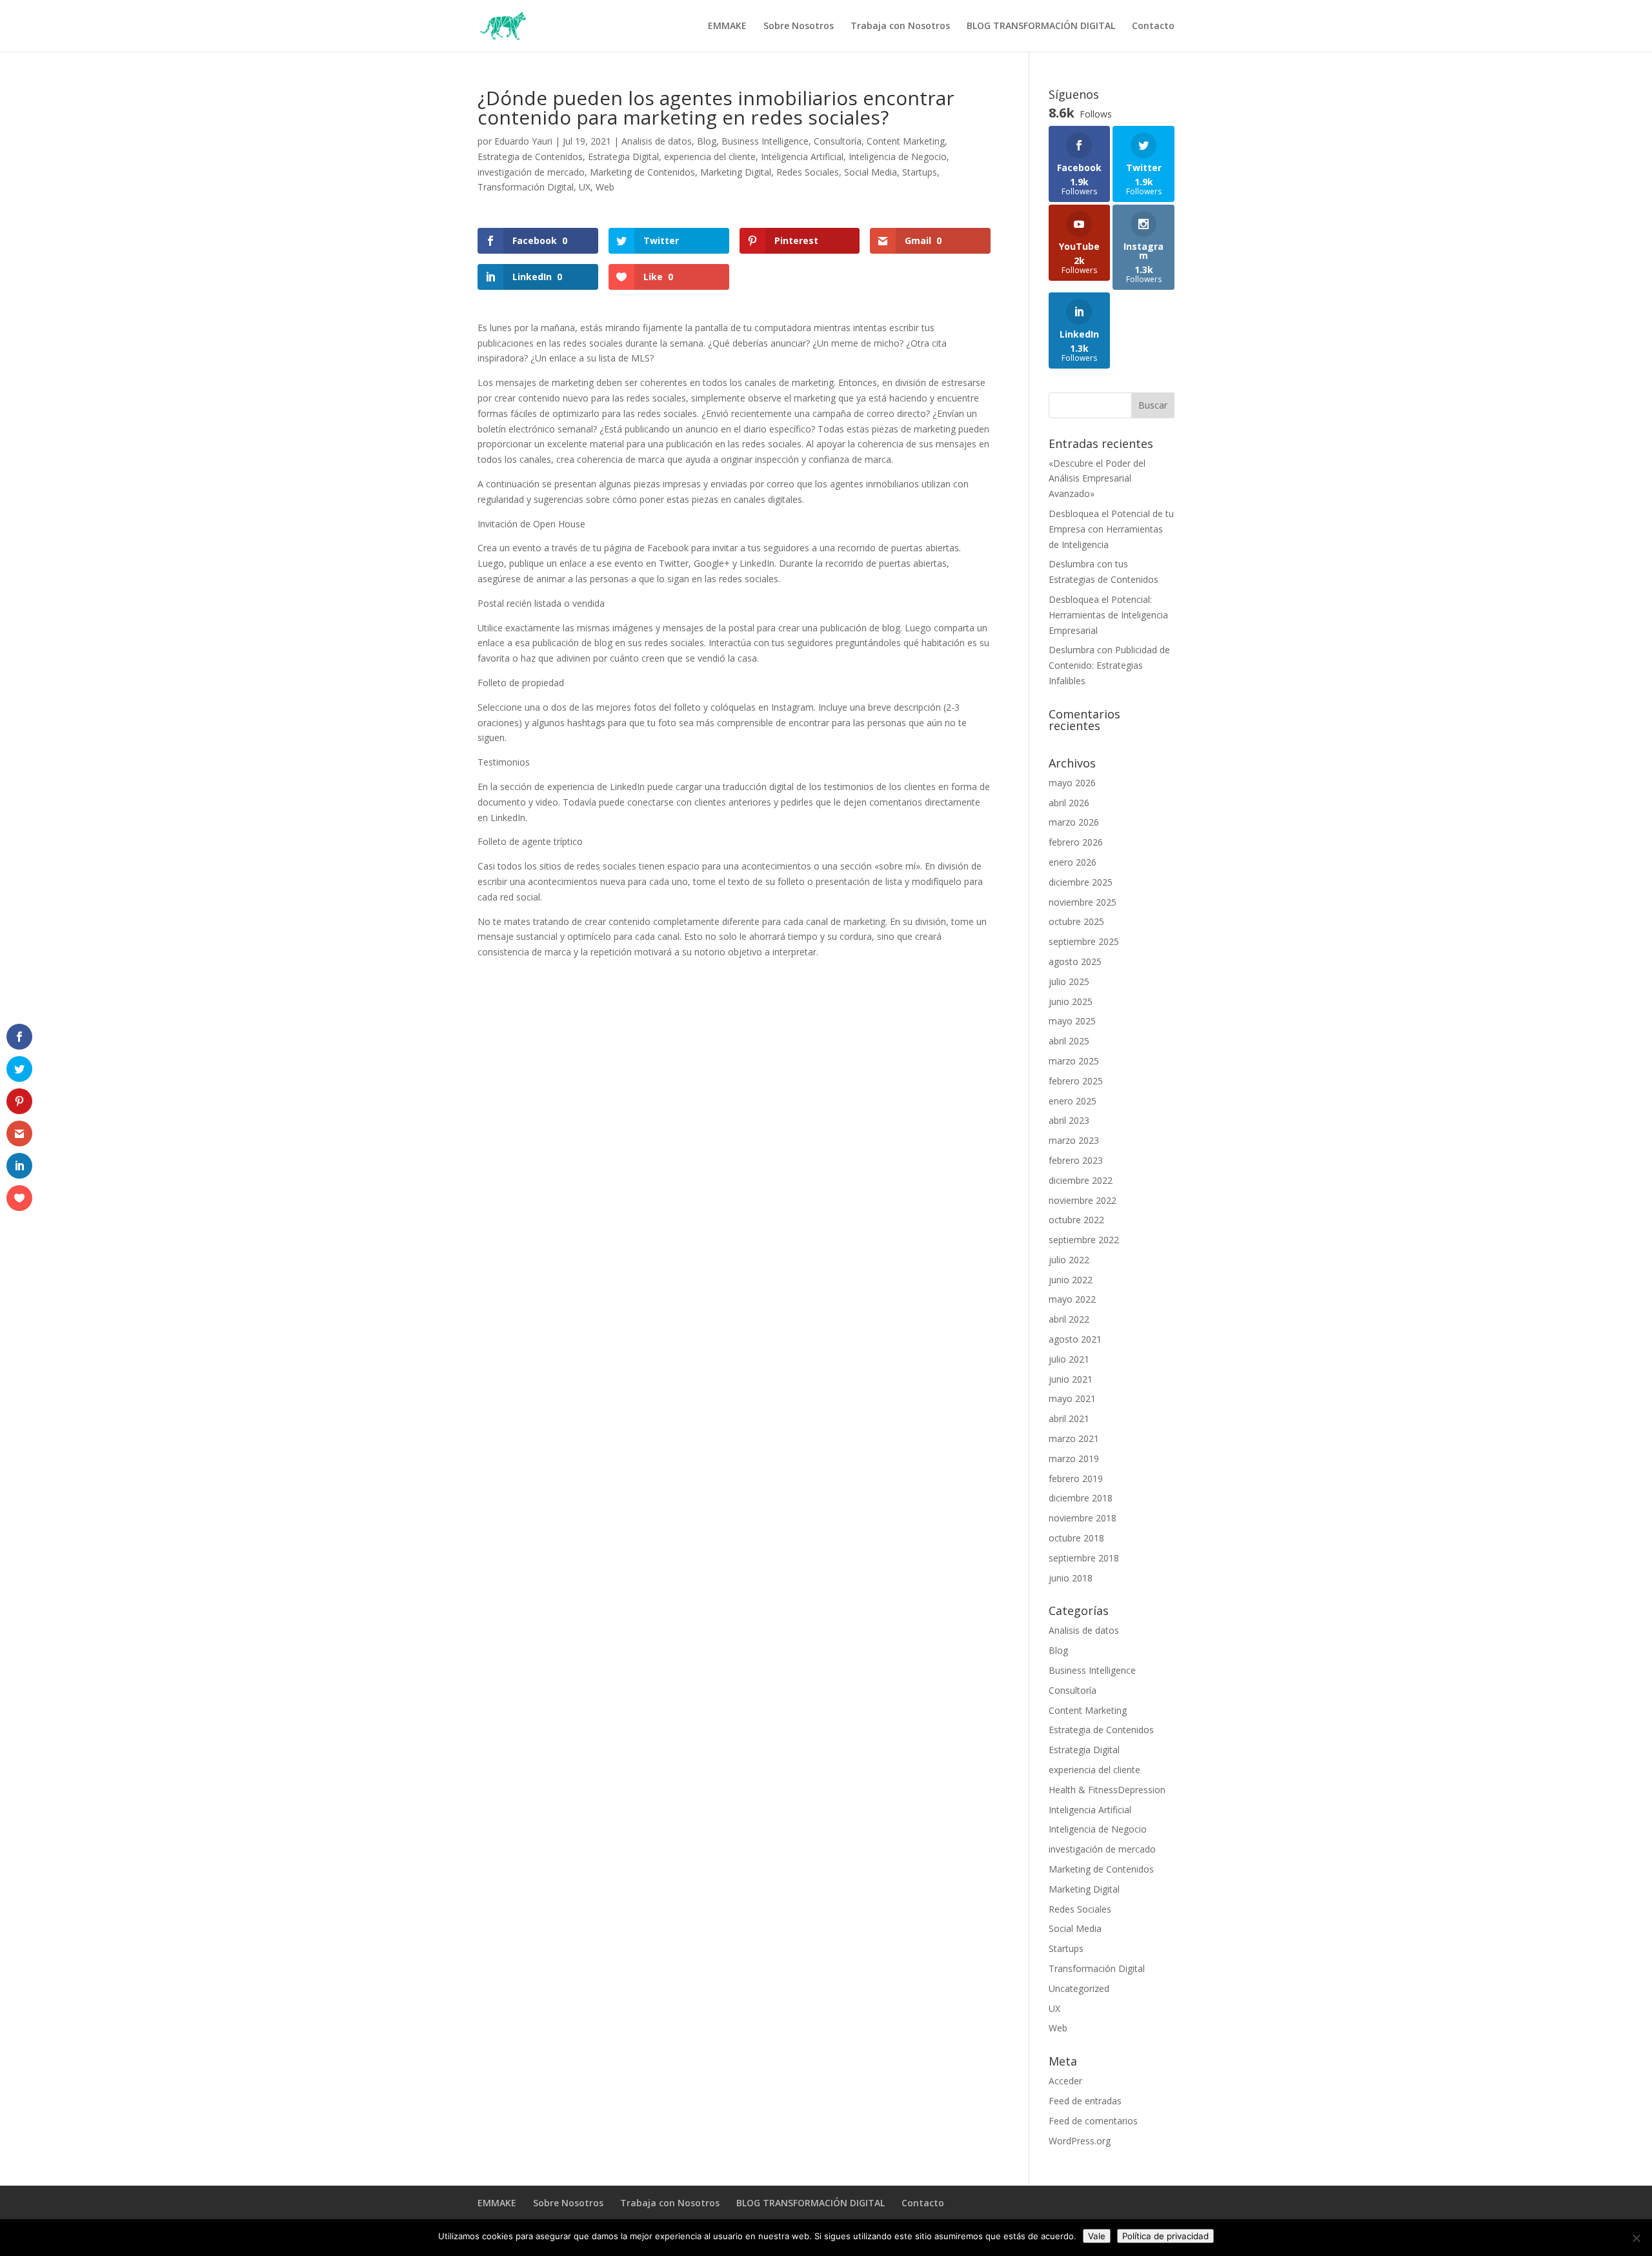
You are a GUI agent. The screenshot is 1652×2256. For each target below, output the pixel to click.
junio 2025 (1071, 1001)
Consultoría (838, 141)
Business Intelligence (765, 141)
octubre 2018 (1076, 1538)
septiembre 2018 (1084, 1558)
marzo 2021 (1074, 1438)
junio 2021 (1071, 1379)
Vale (1097, 2236)
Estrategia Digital (623, 157)
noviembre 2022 (1083, 1200)
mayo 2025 (1072, 1021)
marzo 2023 (1074, 1140)
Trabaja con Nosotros (900, 26)
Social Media (871, 172)
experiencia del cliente (710, 157)
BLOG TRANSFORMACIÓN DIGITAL (1041, 26)
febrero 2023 (1076, 1160)
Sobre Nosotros (799, 26)
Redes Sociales (808, 172)
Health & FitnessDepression (1107, 1790)
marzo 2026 (1074, 822)
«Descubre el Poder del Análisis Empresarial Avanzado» (1097, 479)
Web (605, 187)
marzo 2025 (1074, 1061)
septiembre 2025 (1084, 941)
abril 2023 (1069, 1120)
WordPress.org (1080, 2141)
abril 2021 (1069, 1418)
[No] (1636, 2238)
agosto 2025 (1075, 961)
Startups (920, 172)
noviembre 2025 (1083, 902)
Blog (707, 141)
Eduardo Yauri (523, 141)
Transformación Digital (526, 187)
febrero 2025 (1076, 1081)
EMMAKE (727, 26)
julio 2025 (1069, 981)
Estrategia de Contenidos (530, 157)
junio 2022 (1071, 1280)
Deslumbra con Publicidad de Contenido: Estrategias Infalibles (1109, 665)
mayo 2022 (1072, 1299)
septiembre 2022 (1084, 1240)
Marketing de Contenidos (642, 172)
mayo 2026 (1072, 783)
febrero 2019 (1076, 1479)
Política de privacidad (1165, 2236)
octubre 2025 (1076, 921)
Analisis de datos (657, 141)
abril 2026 (1069, 803)
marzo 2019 (1074, 1458)
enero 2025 (1073, 1101)
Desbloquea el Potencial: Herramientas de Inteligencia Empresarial (1108, 615)
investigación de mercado (531, 172)
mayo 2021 (1072, 1398)
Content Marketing (906, 141)
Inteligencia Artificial (802, 157)
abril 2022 (1069, 1319)
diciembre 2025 (1081, 882)
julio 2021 (1069, 1359)
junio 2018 (1071, 1578)
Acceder (1065, 2081)
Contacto (1153, 26)
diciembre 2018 (1081, 1498)
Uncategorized (1079, 1988)
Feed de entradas (1085, 2101)
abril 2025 (1069, 1041)
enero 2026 (1073, 862)
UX (585, 187)
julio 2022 (1069, 1260)
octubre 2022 (1076, 1220)
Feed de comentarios (1093, 2121)
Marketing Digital (736, 172)
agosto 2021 (1075, 1339)
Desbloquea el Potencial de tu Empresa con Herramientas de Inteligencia (1111, 529)
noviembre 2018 (1083, 1518)
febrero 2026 (1076, 842)
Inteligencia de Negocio (898, 157)
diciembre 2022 (1081, 1180)
